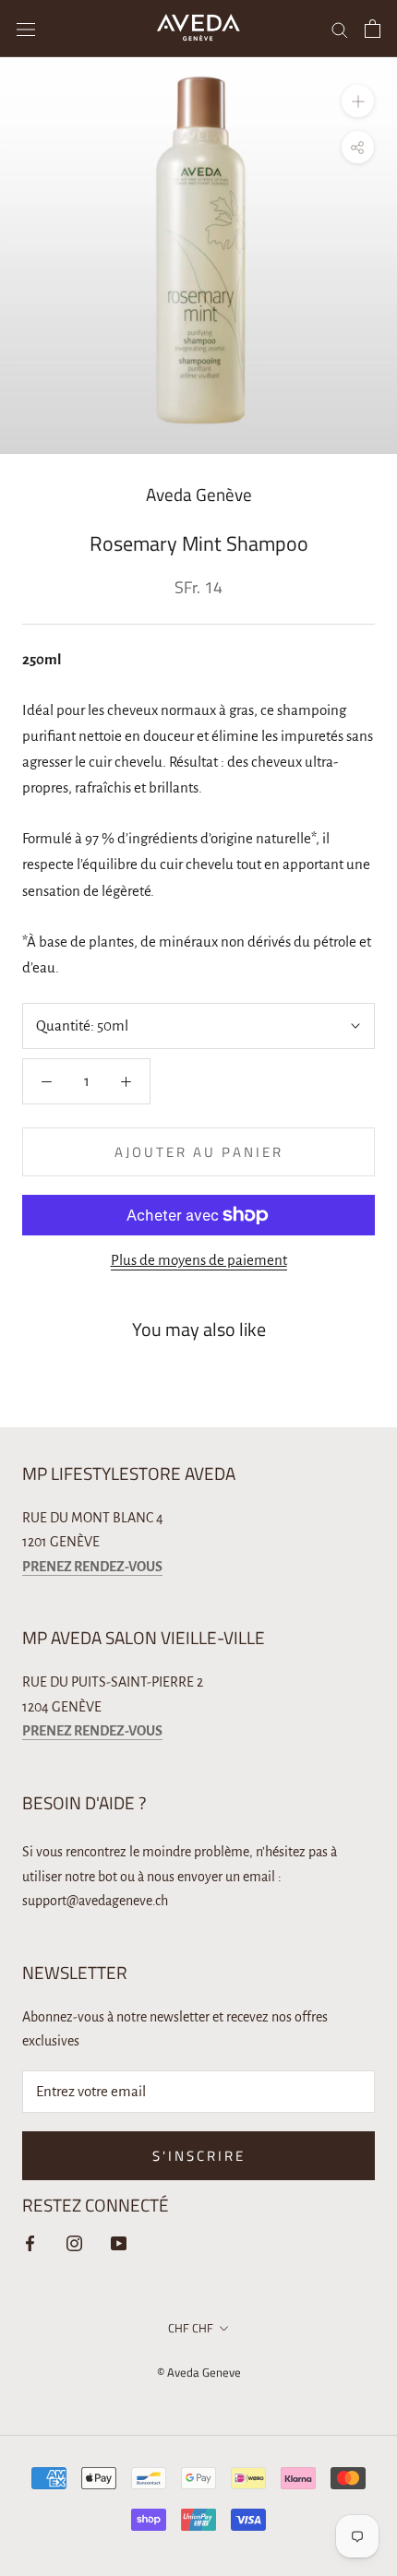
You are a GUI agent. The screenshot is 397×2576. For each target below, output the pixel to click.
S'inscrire (199, 2156)
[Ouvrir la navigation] (26, 28)
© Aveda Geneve (199, 2372)
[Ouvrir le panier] (373, 29)
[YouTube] (119, 2242)
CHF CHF (191, 2328)
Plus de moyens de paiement (199, 1260)
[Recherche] (340, 28)
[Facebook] (30, 2242)
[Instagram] (74, 2242)
